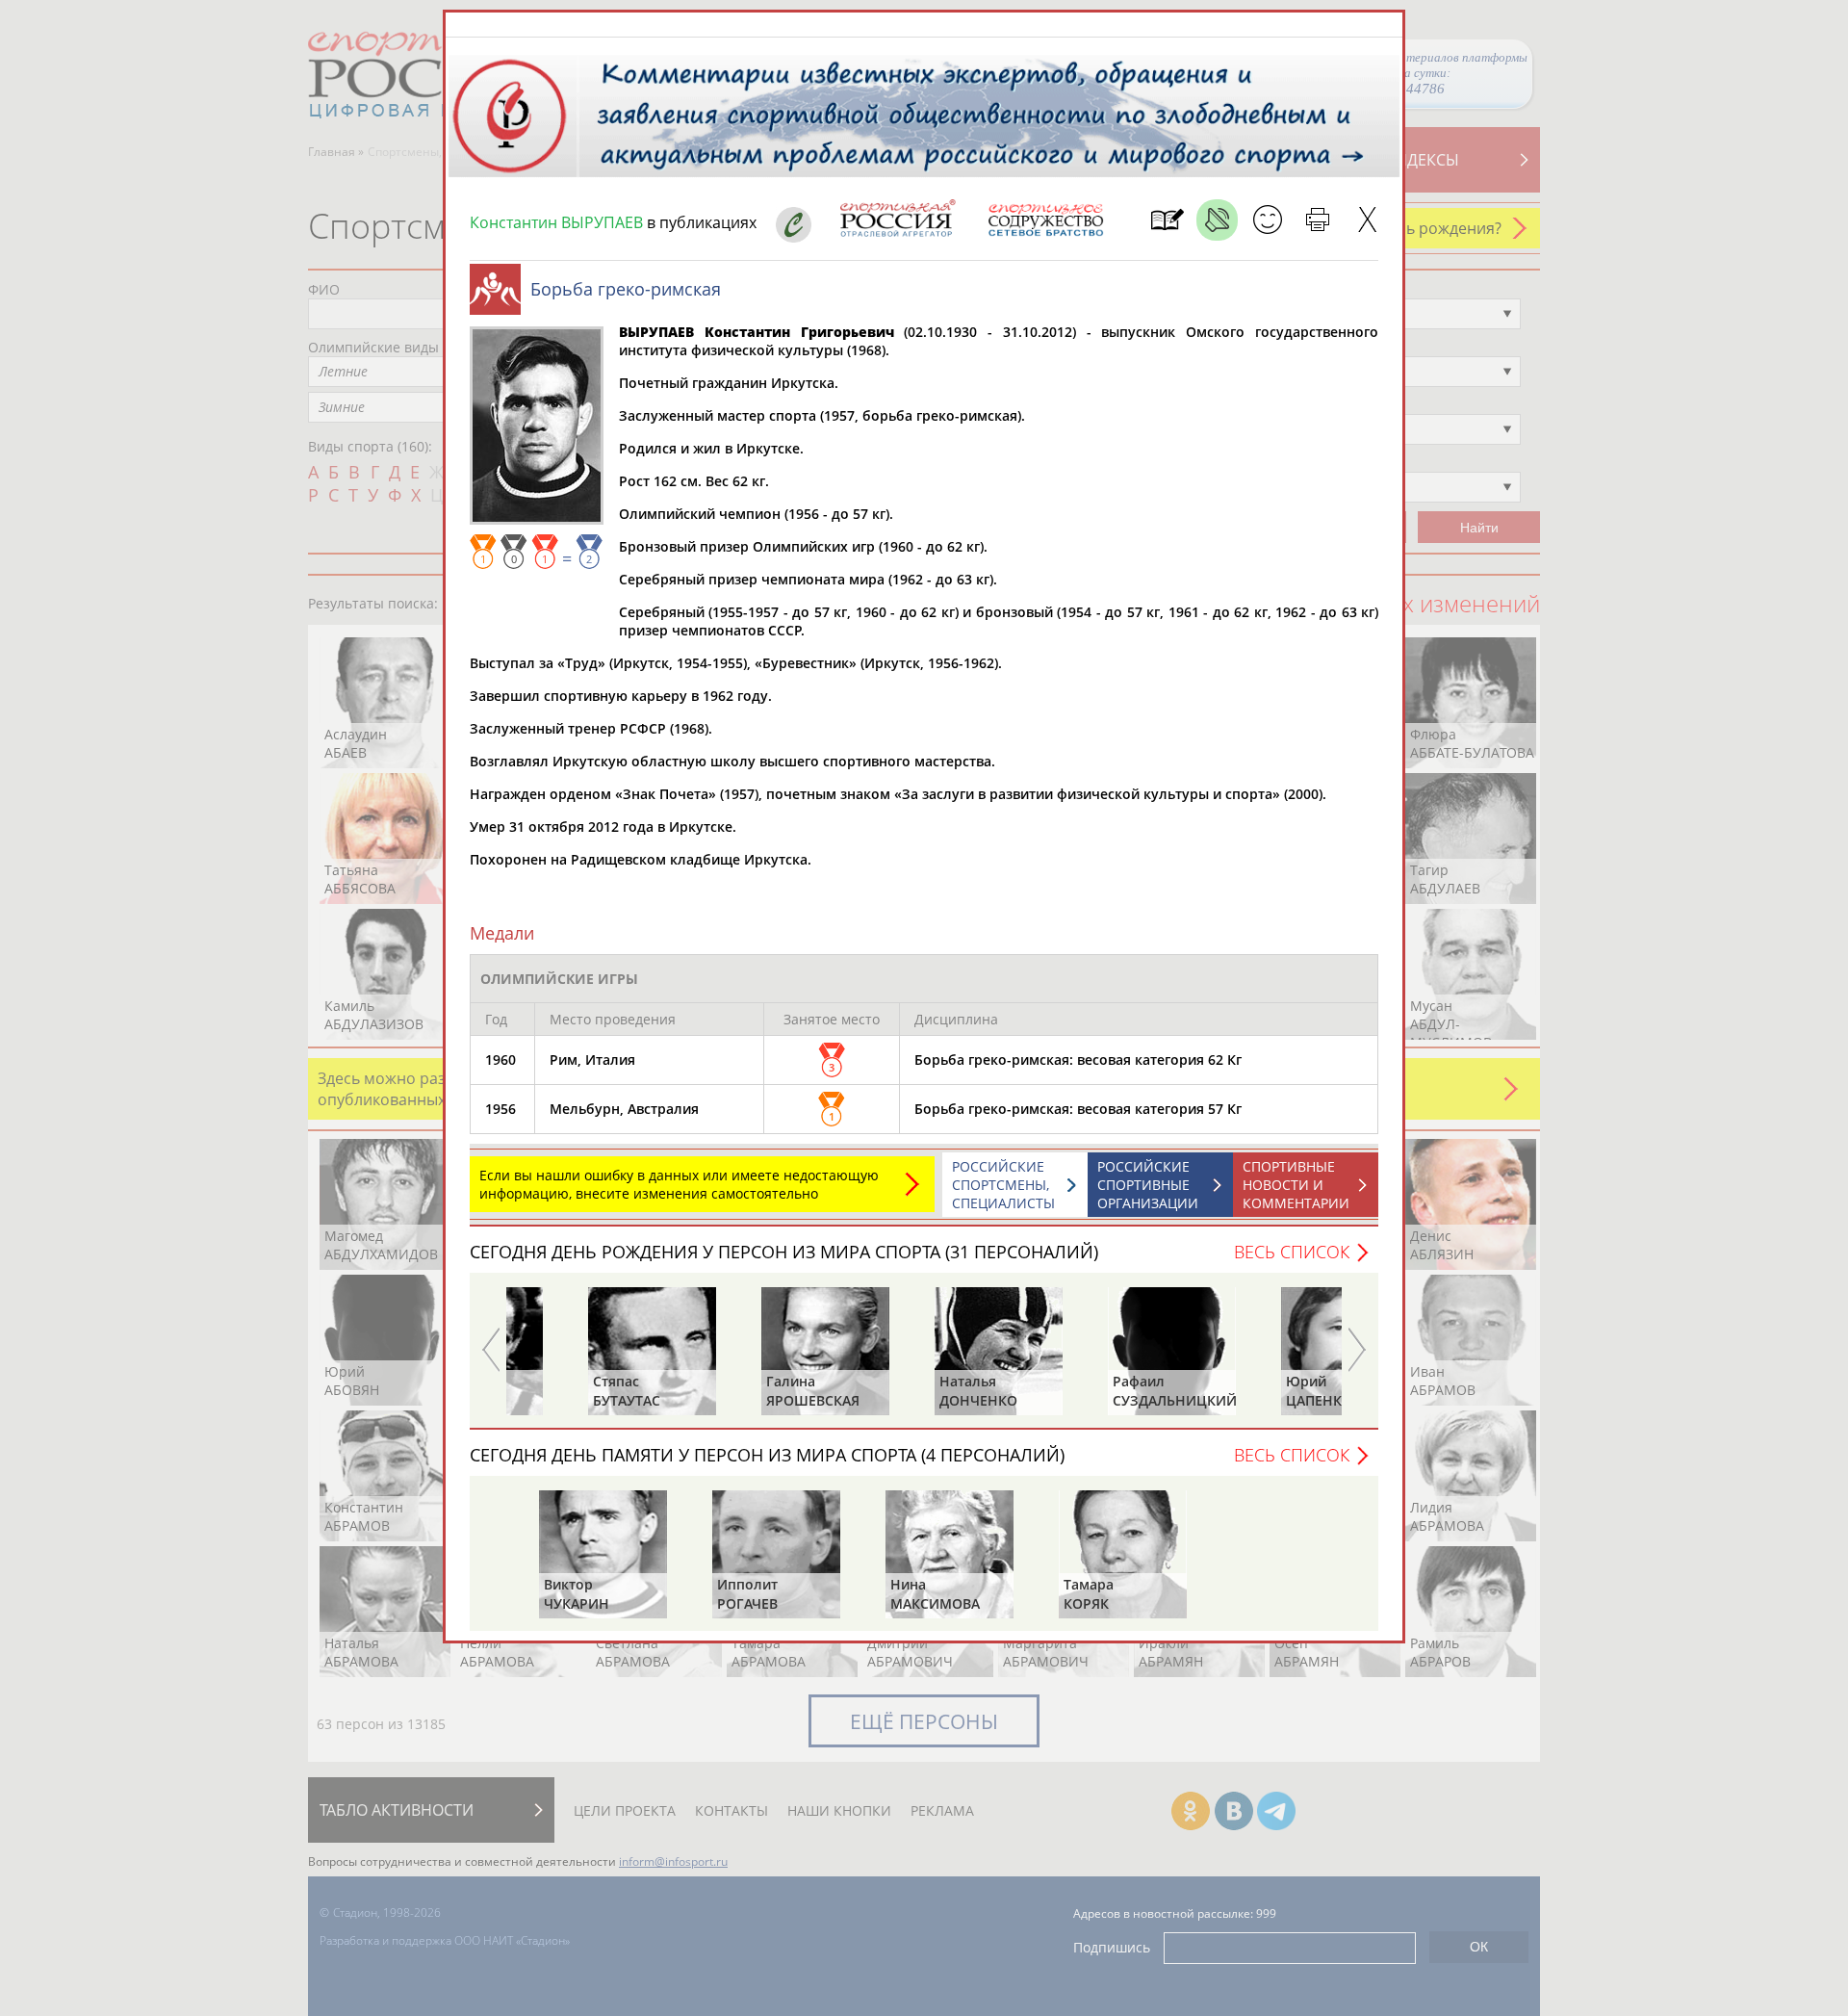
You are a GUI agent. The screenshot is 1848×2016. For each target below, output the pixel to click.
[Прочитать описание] (1217, 220)
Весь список (1292, 1252)
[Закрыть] (1367, 220)
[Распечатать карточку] (1317, 220)
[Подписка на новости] (1167, 220)
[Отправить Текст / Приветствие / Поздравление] (1267, 220)
